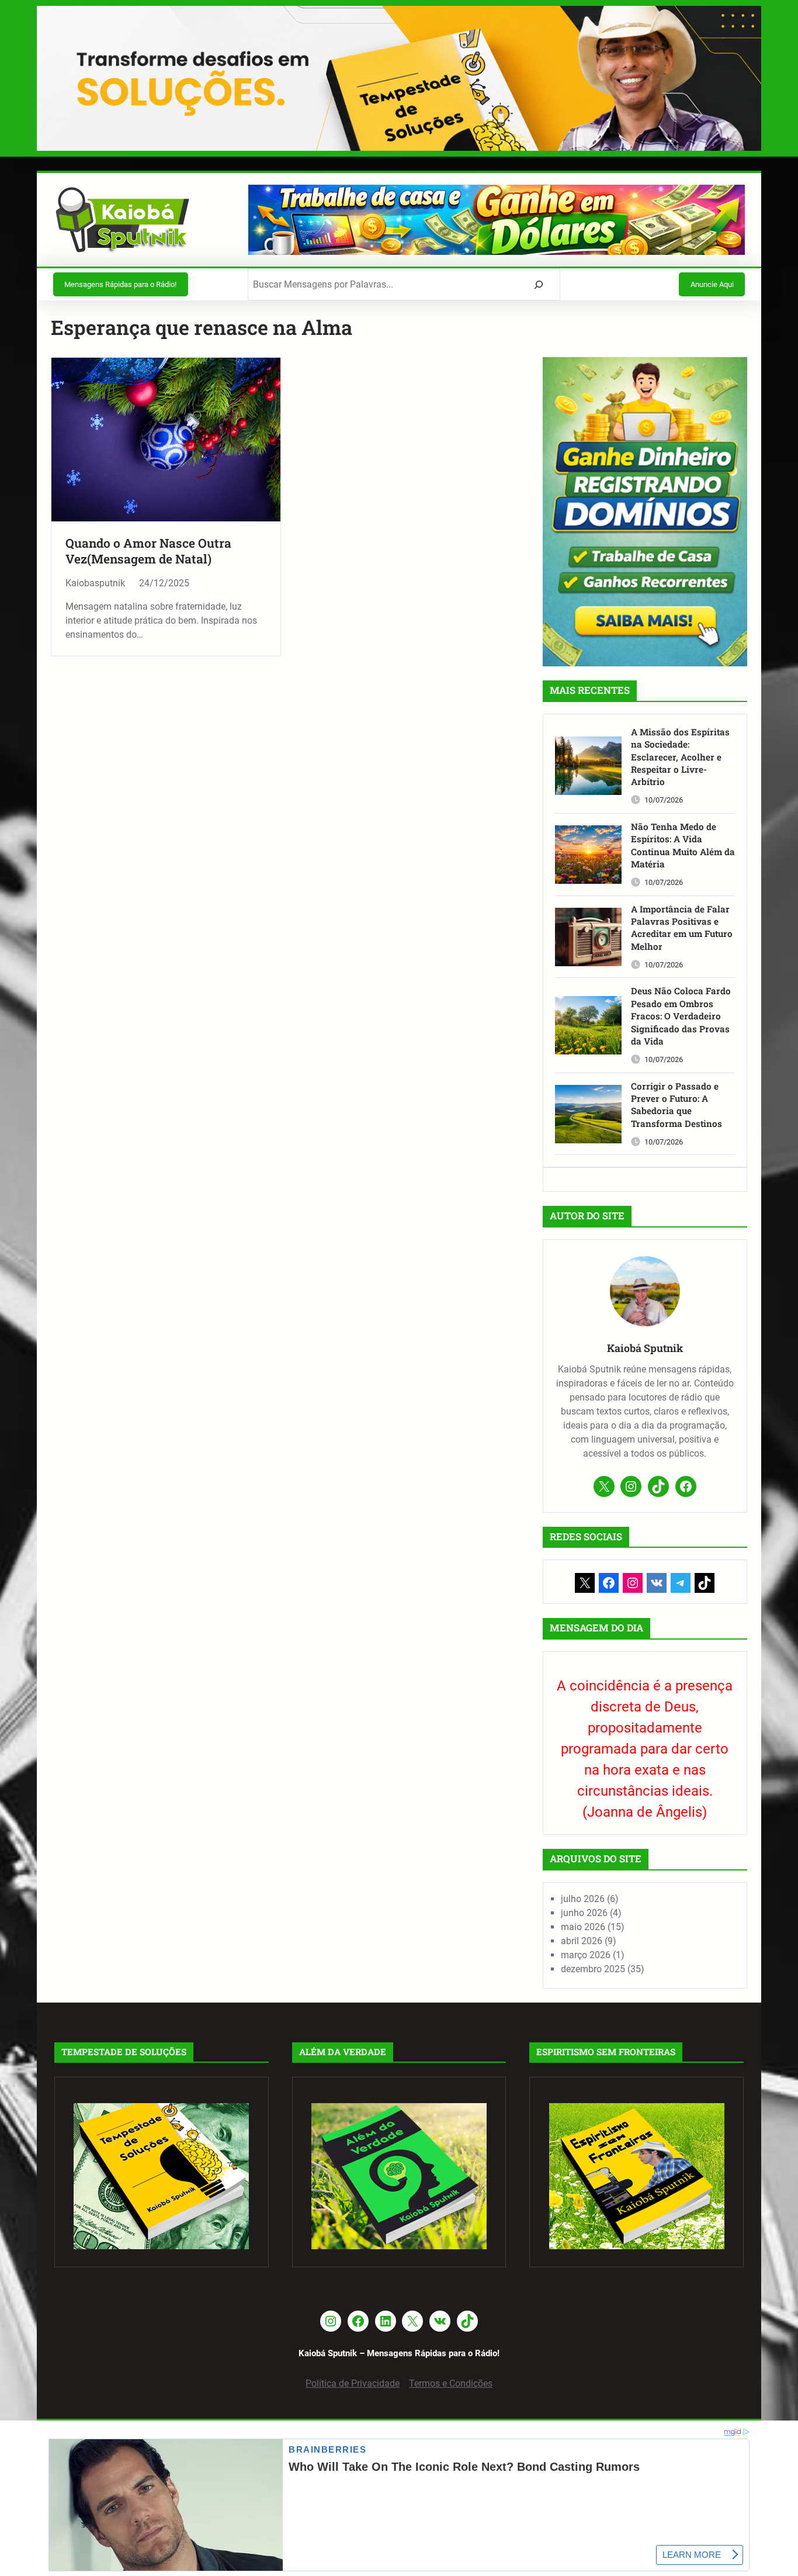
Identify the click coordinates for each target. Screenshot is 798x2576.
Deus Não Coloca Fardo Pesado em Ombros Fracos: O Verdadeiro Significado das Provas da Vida (681, 1016)
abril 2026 (582, 1941)
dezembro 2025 (593, 1969)
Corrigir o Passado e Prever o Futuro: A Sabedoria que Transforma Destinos (676, 1105)
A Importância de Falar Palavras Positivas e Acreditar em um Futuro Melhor (682, 928)
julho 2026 (583, 1899)
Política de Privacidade (353, 2383)
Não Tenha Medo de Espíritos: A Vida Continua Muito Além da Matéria (683, 845)
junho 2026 (584, 1913)
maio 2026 (583, 1927)
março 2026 (586, 1955)
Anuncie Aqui (712, 284)
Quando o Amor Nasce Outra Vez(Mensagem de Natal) (148, 551)
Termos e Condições (451, 2383)
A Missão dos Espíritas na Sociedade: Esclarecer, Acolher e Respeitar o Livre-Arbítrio (680, 757)
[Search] (539, 284)
